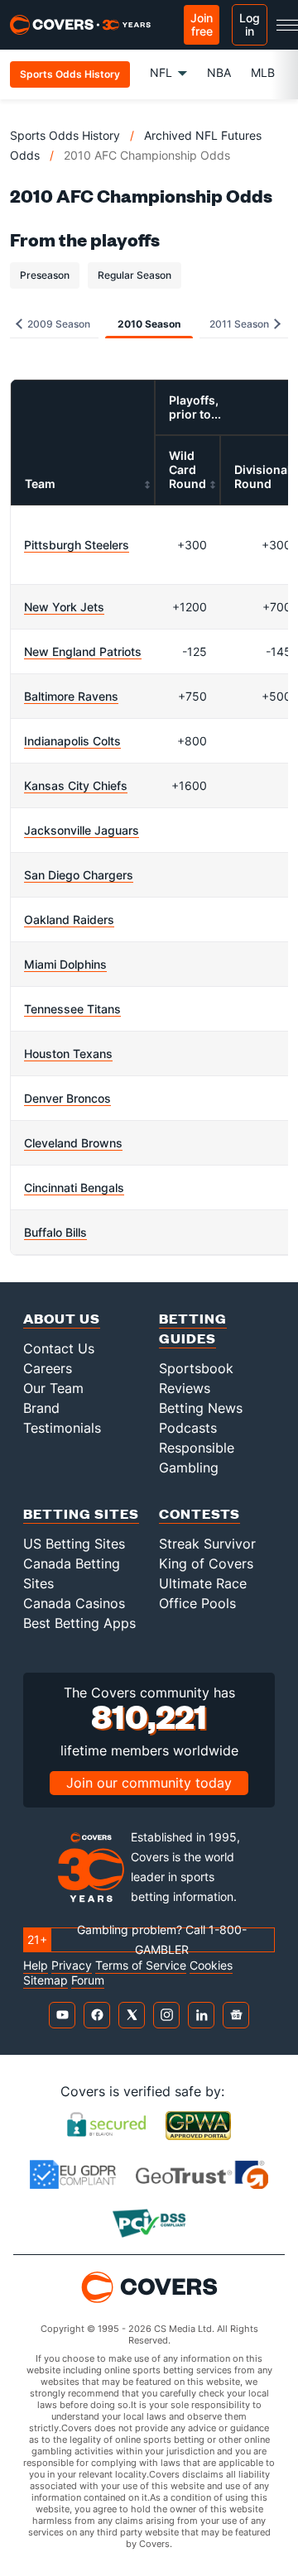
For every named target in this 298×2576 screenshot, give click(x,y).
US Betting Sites (74, 1544)
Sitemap (46, 1980)
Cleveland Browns (73, 1143)
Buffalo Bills (55, 1232)
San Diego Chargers (79, 875)
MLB (263, 72)
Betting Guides (193, 1328)
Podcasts (188, 1428)
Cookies (211, 1966)
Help (36, 1966)
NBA (219, 72)
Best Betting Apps (79, 1623)
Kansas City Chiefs (76, 785)
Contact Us (59, 1348)
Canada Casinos (74, 1603)
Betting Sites (81, 1513)
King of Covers (206, 1563)
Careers (48, 1368)
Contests (199, 1513)
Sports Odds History (65, 135)
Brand (41, 1408)
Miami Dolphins (65, 964)
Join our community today (149, 1783)
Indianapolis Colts (72, 741)
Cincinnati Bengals (74, 1187)
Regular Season (135, 275)
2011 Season (240, 324)
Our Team (53, 1388)
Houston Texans (68, 1053)
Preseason (45, 275)
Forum (88, 1980)
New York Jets (64, 607)
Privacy (72, 1966)
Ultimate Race (203, 1583)
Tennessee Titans (72, 1009)
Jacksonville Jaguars (82, 830)
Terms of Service (141, 1966)
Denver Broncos (67, 1098)
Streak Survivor (207, 1544)
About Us (62, 1318)
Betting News (201, 1408)
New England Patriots (83, 651)
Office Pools (197, 1603)
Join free (202, 24)
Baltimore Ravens (71, 696)
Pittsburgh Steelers (77, 545)
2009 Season (58, 324)
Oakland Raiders (69, 919)
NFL (161, 72)
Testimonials (62, 1428)
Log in (250, 24)
